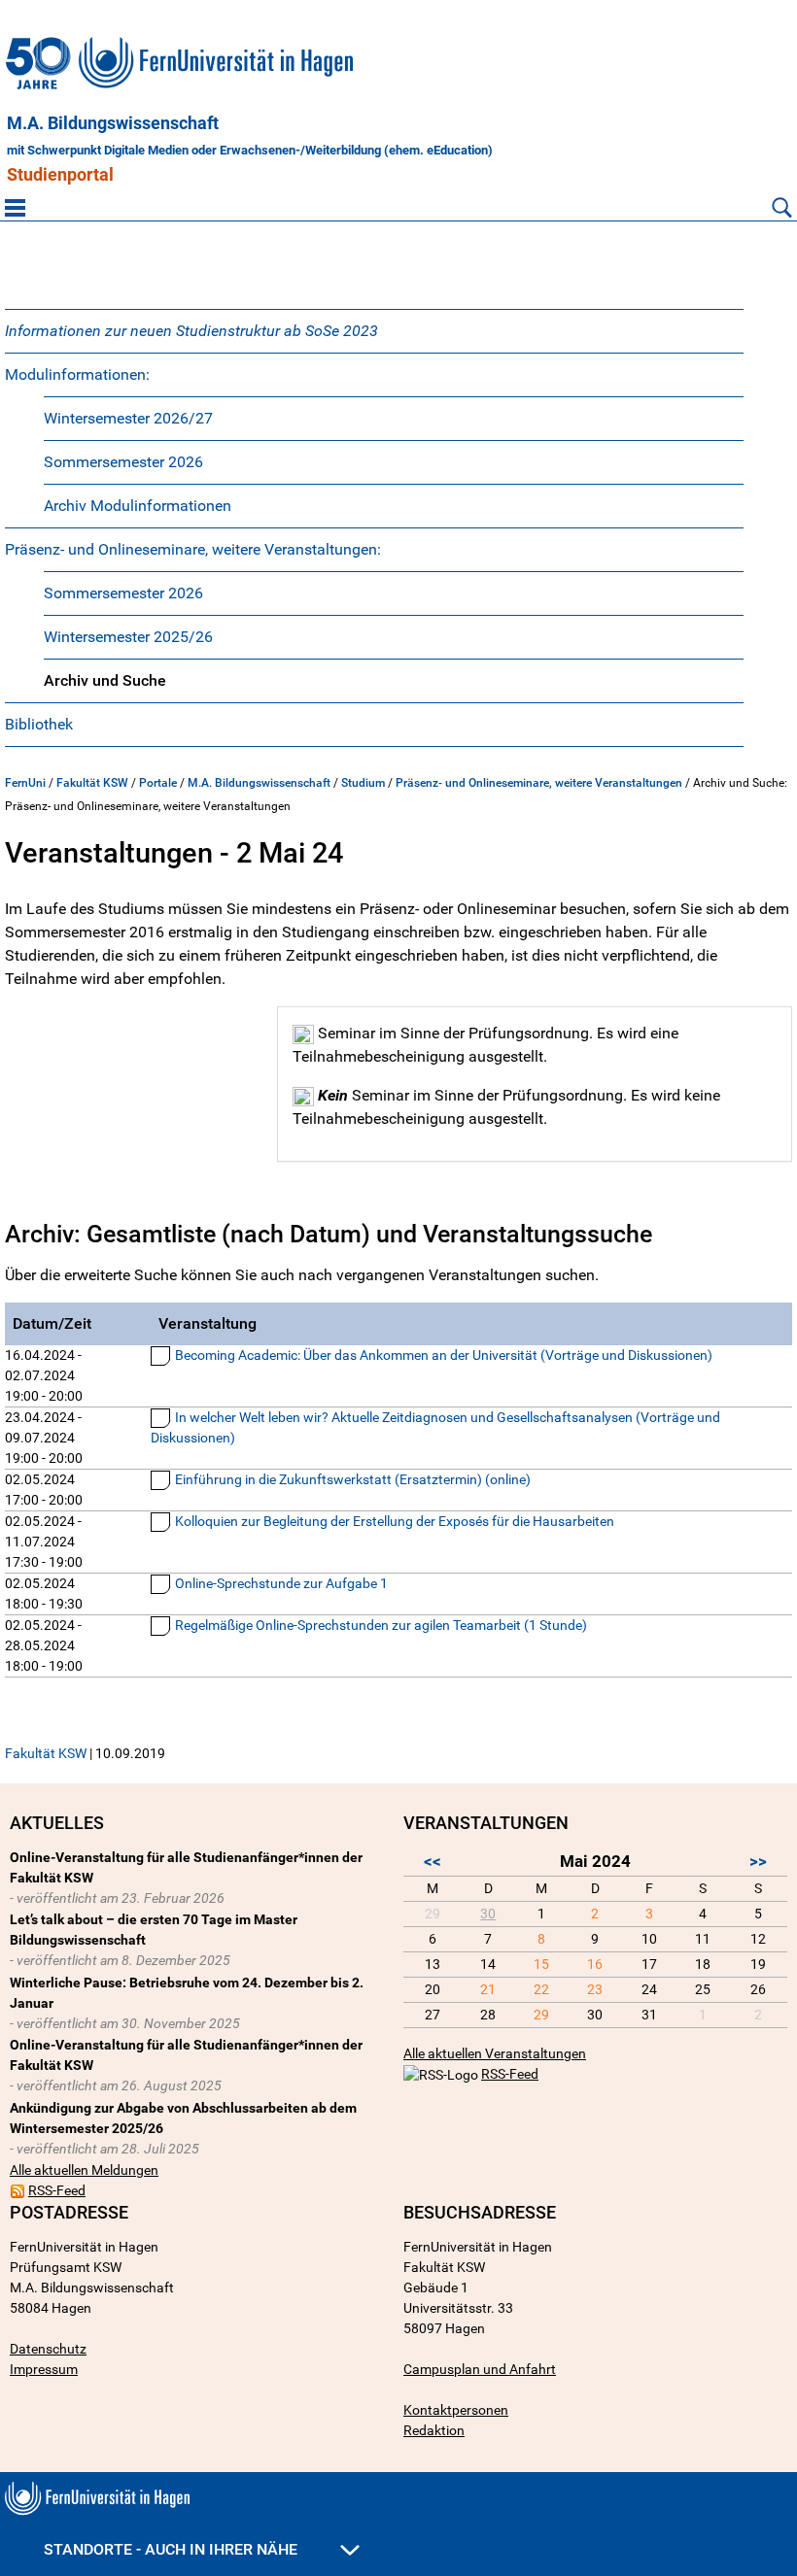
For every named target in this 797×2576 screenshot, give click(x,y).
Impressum (44, 2369)
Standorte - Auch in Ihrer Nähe (173, 2549)
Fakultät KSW (92, 783)
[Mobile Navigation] (15, 207)
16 (595, 1964)
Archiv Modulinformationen (138, 506)
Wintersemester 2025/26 (128, 637)
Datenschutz (48, 2349)
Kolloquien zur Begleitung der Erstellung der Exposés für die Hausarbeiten (395, 1521)
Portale (158, 783)
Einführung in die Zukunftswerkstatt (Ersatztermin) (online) (353, 1479)
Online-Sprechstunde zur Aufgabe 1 (281, 1583)
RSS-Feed (57, 2190)
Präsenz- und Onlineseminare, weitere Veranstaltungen (539, 783)
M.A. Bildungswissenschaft (113, 123)
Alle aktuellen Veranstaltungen (495, 2053)
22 (541, 1989)
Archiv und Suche (105, 680)
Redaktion (434, 2430)
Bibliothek (39, 724)
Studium (363, 783)
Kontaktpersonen (456, 2410)
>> (758, 1861)
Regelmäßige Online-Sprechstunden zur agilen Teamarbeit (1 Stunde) (381, 1625)
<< (433, 1861)
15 (541, 1964)
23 (595, 1989)
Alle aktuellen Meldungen (84, 2170)
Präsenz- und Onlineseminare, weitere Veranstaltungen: (193, 549)
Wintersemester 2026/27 (128, 418)
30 (488, 1914)
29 (541, 2015)
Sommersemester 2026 (123, 462)
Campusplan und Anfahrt (480, 2369)
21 (488, 1989)
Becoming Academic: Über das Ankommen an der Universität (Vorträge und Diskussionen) (444, 1355)
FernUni (25, 783)
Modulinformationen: (77, 374)
